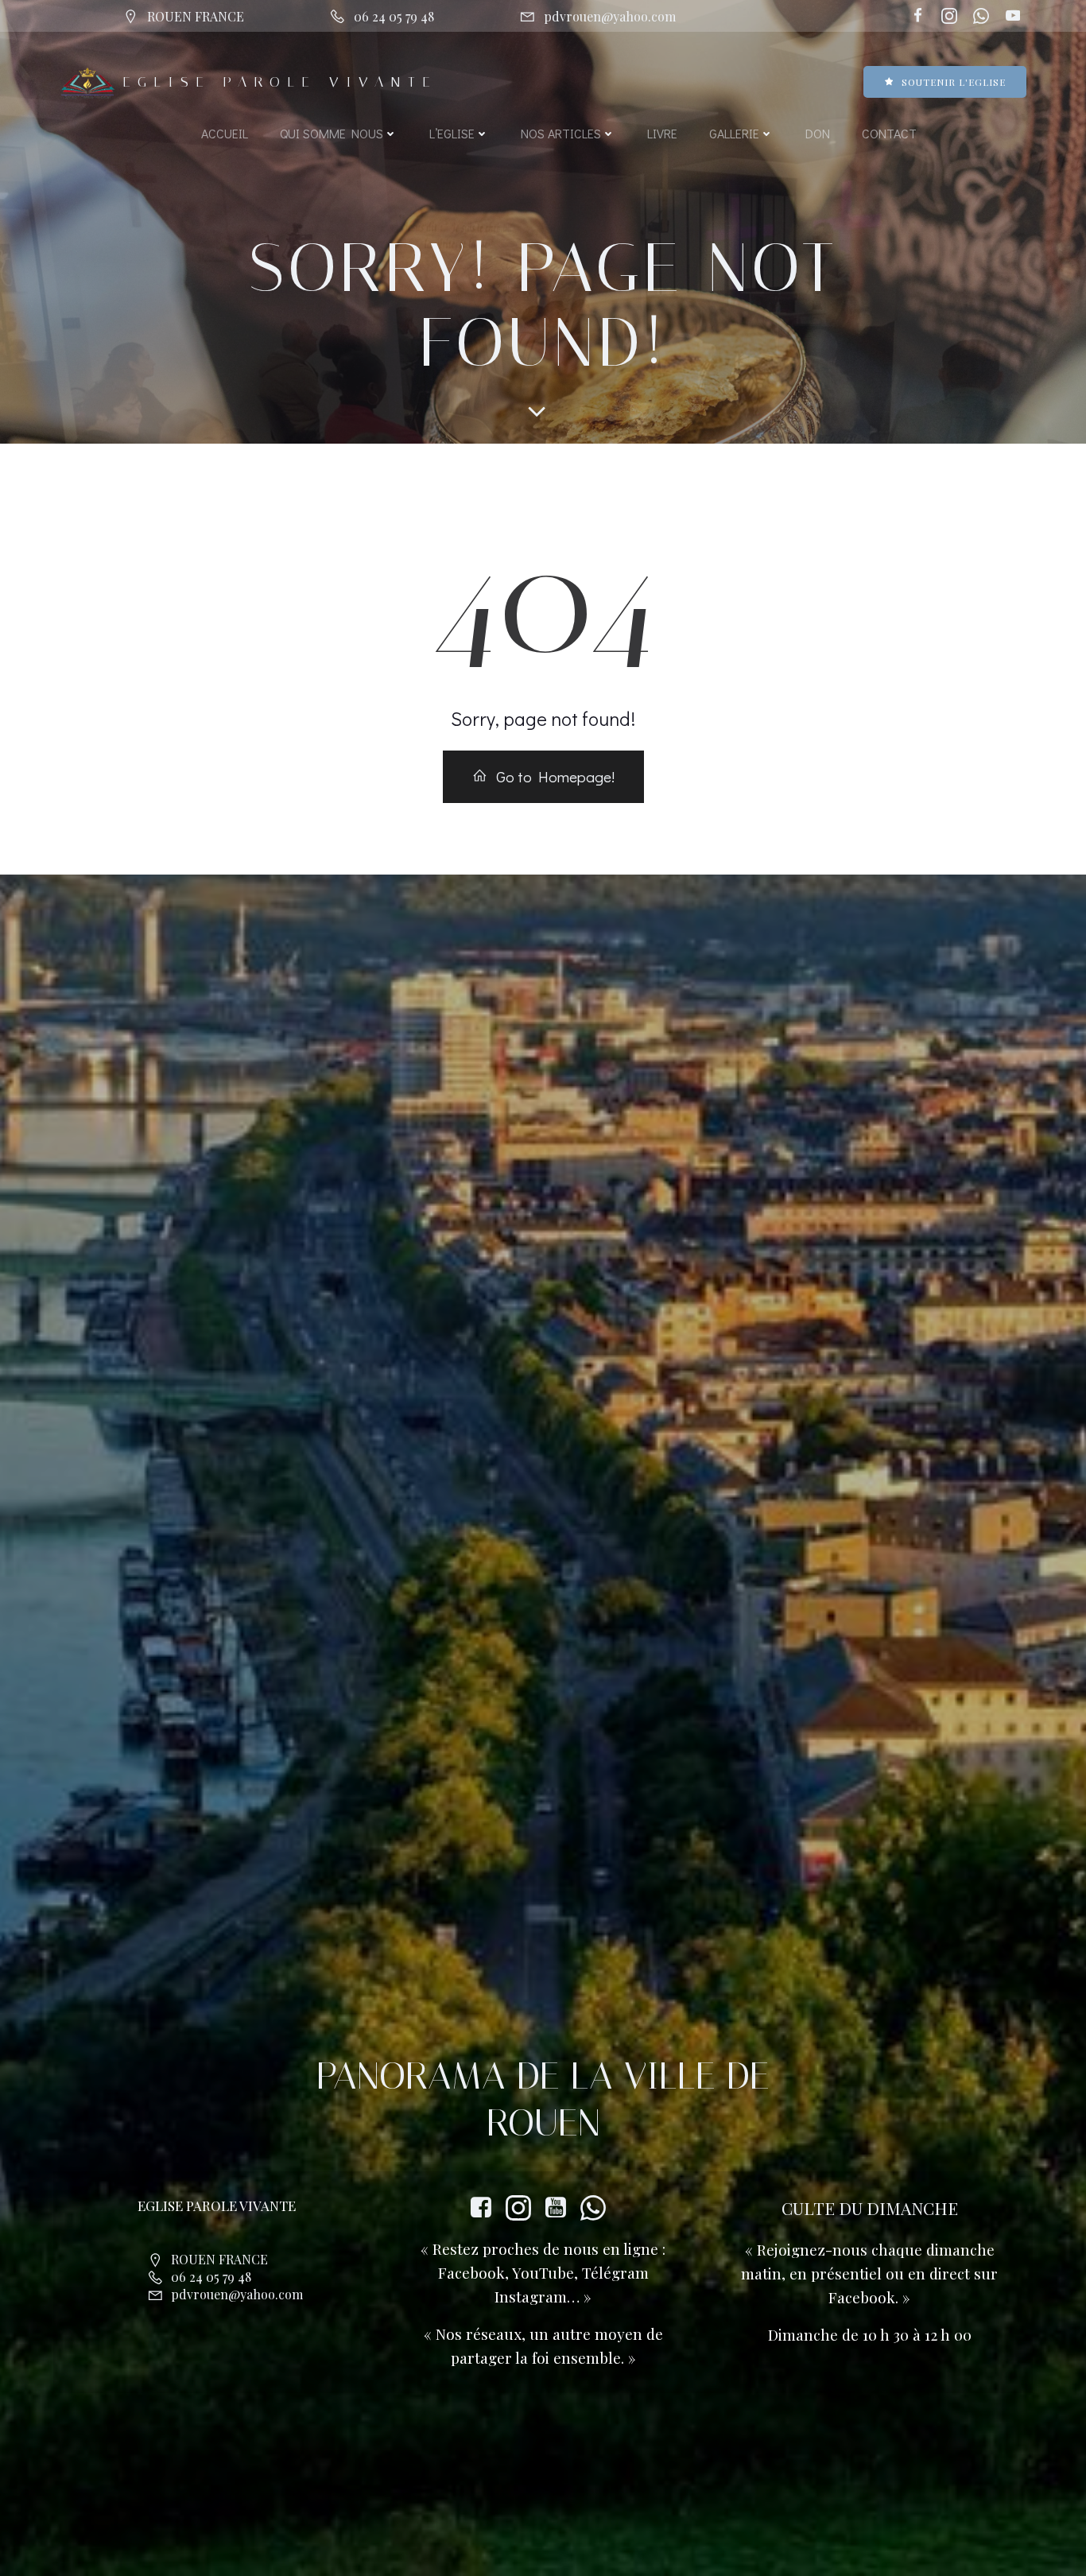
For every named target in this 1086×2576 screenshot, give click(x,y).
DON (818, 133)
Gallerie (734, 133)
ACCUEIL (225, 133)
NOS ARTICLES (561, 133)
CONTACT (889, 133)
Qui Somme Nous (332, 133)
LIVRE (662, 133)
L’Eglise (452, 133)
